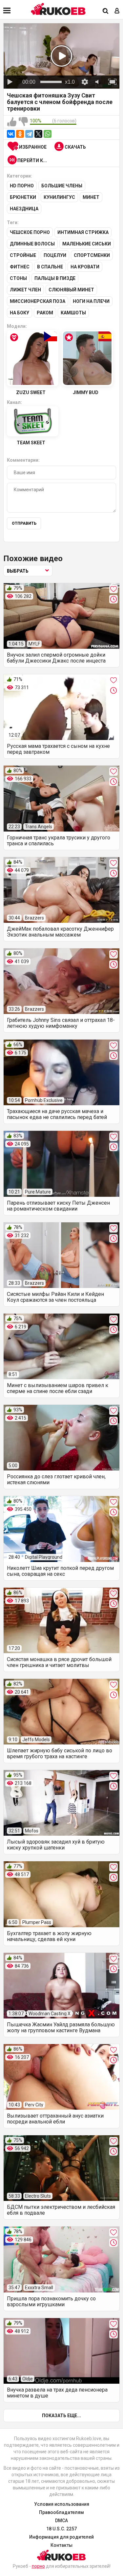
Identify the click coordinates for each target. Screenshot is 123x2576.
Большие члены (62, 186)
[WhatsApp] (48, 134)
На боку (20, 313)
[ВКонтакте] (11, 134)
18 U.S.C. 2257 (61, 2529)
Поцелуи (55, 255)
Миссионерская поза (38, 301)
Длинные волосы (32, 244)
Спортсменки (92, 255)
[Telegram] (29, 134)
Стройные (23, 255)
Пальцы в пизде (55, 278)
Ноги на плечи (91, 301)
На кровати (85, 267)
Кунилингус (59, 197)
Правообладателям (61, 2512)
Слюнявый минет (71, 290)
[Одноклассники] (20, 134)
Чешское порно (30, 232)
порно (38, 2566)
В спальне (50, 267)
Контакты (61, 2545)
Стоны (18, 278)
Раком (45, 313)
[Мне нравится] (12, 122)
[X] (38, 134)
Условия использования (62, 2504)
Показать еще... (61, 2416)
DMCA (61, 2521)
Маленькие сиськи (87, 244)
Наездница (24, 209)
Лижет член (25, 290)
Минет (91, 197)
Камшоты (73, 313)
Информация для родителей (61, 2537)
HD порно (22, 186)
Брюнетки (23, 197)
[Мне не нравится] (23, 122)
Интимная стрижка (83, 232)
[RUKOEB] (58, 9)
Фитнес (20, 267)
